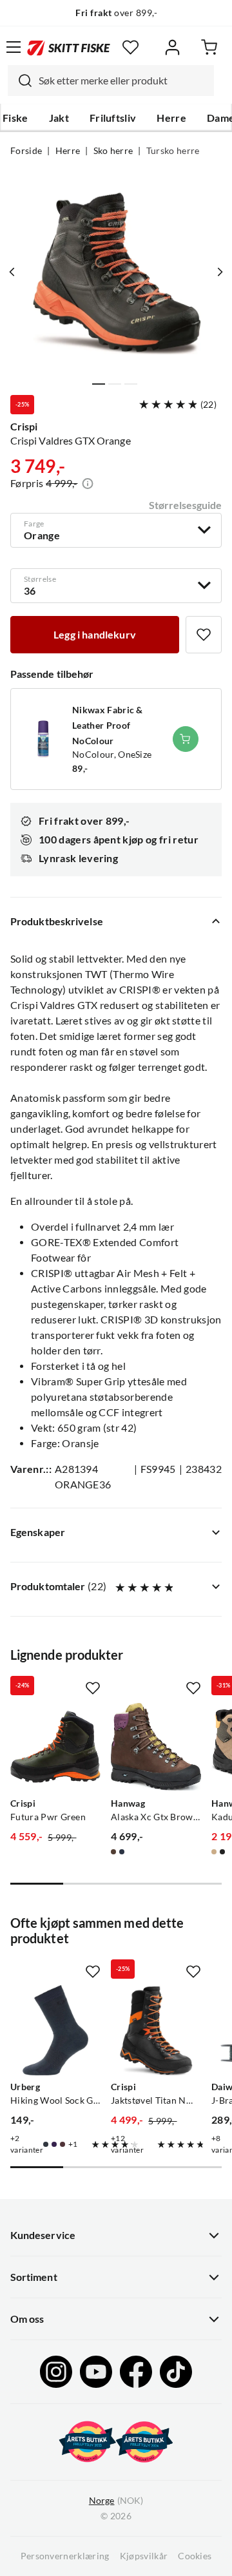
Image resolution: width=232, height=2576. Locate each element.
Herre (171, 118)
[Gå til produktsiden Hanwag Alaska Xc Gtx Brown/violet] (156, 1747)
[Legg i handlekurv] (186, 739)
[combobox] (111, 81)
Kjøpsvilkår (144, 2556)
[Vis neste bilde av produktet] (220, 272)
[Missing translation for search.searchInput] (20, 81)
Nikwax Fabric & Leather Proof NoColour (108, 726)
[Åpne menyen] (14, 47)
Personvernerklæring (65, 2556)
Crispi (24, 427)
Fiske (15, 118)
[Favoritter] (130, 47)
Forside (26, 151)
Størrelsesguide (185, 505)
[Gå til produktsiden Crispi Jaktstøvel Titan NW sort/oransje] (156, 2030)
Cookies (195, 2556)
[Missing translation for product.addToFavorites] (204, 635)
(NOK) (116, 2501)
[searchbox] (123, 81)
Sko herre (113, 151)
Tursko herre (173, 151)
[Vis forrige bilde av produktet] (12, 272)
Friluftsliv (113, 118)
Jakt (59, 118)
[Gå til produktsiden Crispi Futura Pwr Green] (55, 1747)
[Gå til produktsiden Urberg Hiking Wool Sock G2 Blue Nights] (55, 2030)
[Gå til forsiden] (69, 47)
